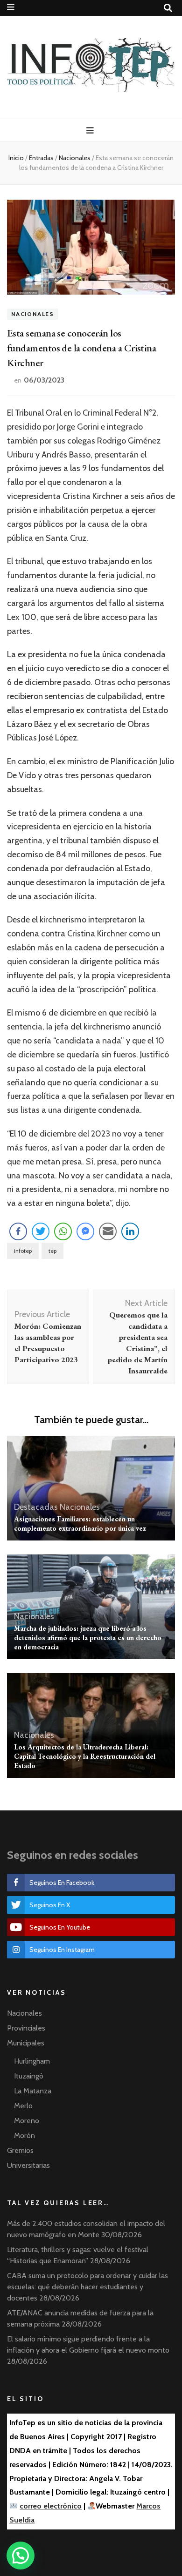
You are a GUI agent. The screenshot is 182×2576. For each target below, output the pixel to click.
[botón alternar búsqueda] (168, 8)
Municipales (26, 2043)
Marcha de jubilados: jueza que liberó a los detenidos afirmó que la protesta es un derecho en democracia (88, 1638)
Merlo (23, 2106)
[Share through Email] (108, 1231)
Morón (24, 2135)
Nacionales (33, 314)
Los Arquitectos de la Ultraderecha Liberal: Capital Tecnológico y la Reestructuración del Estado (85, 1756)
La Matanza (33, 2091)
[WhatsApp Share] (63, 1231)
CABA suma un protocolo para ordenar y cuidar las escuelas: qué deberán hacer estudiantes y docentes (87, 2287)
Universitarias (28, 2165)
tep (52, 1251)
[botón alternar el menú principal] (91, 131)
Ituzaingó (29, 2076)
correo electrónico (51, 2506)
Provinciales (26, 2028)
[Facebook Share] (18, 1231)
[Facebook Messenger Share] (85, 1231)
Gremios (20, 2150)
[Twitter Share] (41, 1231)
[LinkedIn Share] (130, 1231)
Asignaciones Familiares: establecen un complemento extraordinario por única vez (80, 1523)
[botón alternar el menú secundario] (11, 7)
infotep (23, 1251)
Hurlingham (32, 2061)
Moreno (27, 2121)
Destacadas (36, 1507)
